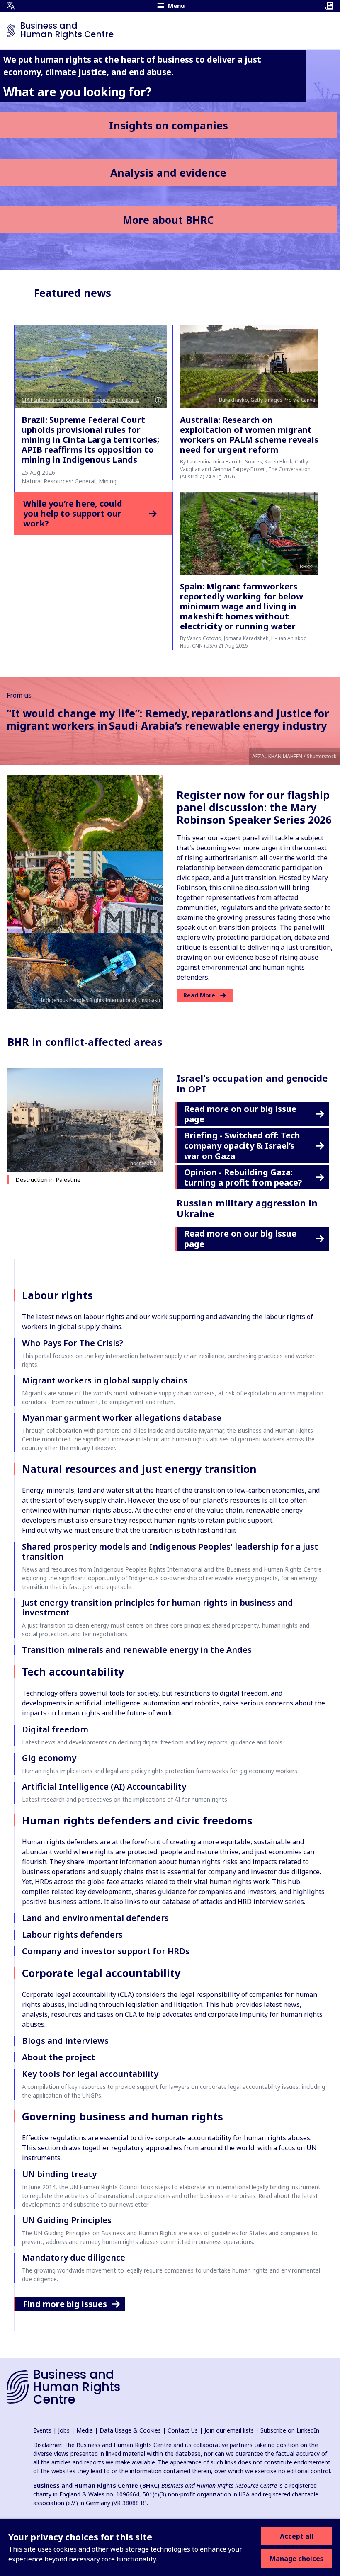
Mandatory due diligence (74, 2257)
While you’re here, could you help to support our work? (73, 514)
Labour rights (57, 1295)
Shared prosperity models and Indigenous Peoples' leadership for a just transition (170, 1551)
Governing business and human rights (123, 2116)
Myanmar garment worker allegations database (122, 1418)
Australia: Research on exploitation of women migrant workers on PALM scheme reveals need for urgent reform (249, 435)
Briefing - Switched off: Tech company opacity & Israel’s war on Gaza (242, 1146)
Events (42, 2430)
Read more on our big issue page (240, 1114)
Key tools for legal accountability (90, 2074)
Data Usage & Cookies (130, 2430)
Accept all (297, 2536)
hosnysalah (143, 1163)
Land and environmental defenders (95, 1918)
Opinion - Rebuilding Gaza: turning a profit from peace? (243, 1177)
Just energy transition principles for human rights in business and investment (158, 1607)
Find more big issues (65, 2304)
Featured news (73, 293)
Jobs (64, 2430)
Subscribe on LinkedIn (290, 2430)
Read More (199, 995)
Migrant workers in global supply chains (105, 1380)
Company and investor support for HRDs (106, 1951)
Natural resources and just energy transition (139, 1469)
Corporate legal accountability (101, 1973)
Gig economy (49, 1758)
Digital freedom (55, 1729)
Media (85, 2430)
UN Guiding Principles (67, 2220)
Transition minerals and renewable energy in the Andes (137, 1650)
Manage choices (296, 2559)
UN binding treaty (59, 2174)
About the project (58, 2057)
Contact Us (183, 2430)
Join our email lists (229, 2430)
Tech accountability (73, 1671)
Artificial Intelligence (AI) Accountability (104, 1786)
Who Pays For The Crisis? (73, 1343)
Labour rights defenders (72, 1934)
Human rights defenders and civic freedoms (137, 1820)
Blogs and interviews (65, 2041)
